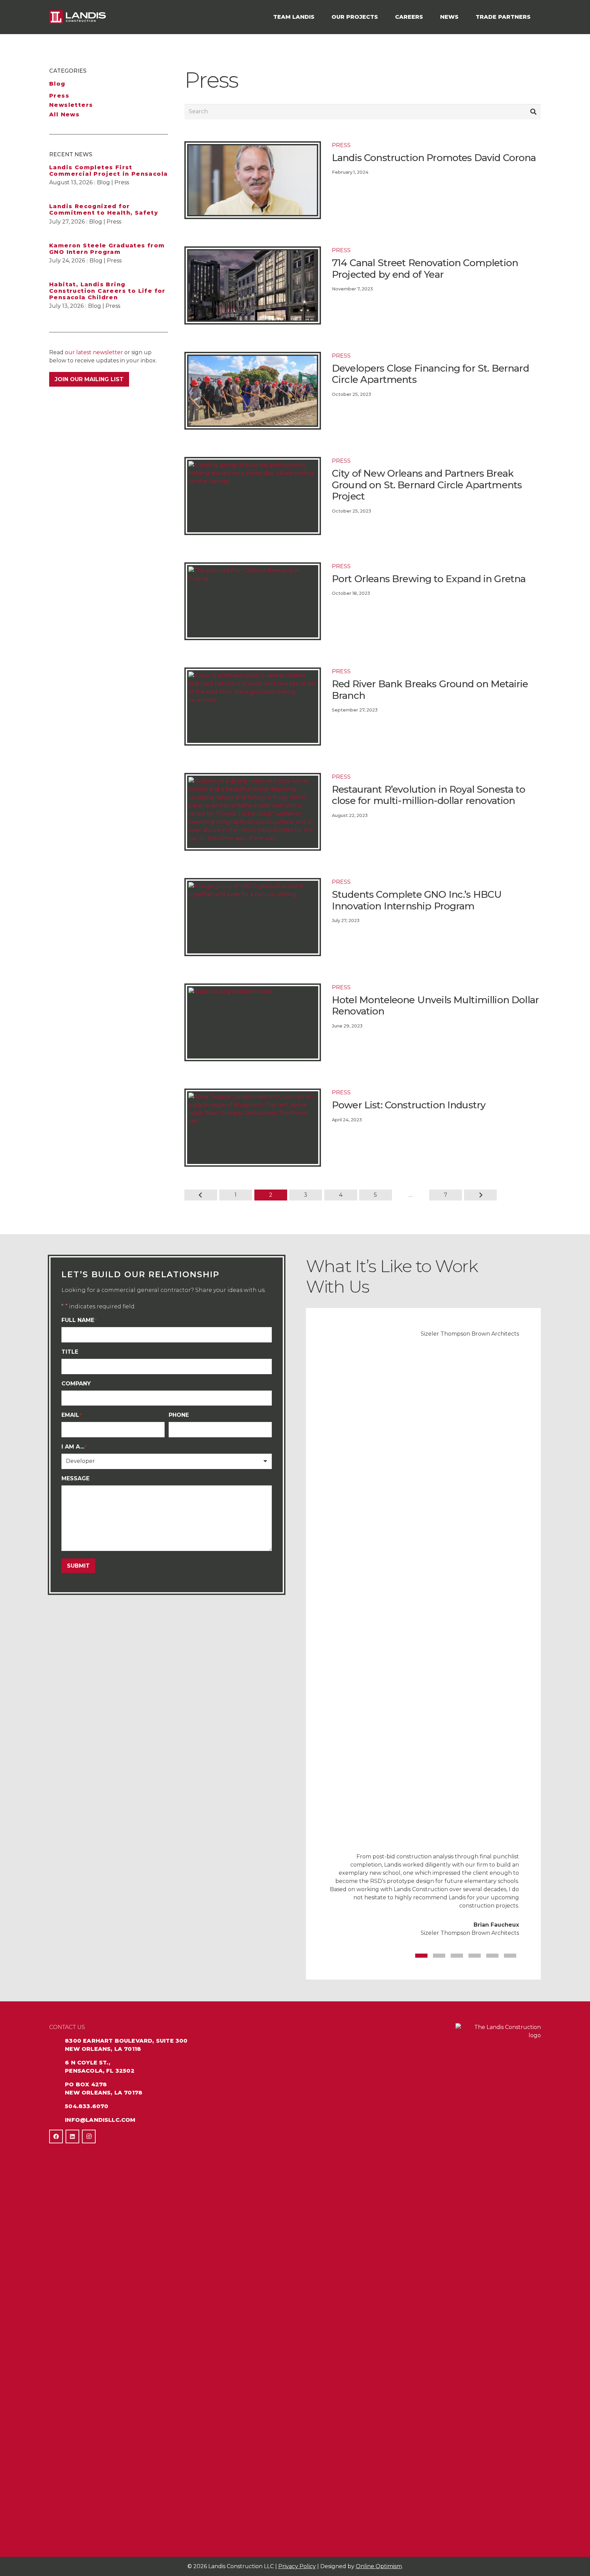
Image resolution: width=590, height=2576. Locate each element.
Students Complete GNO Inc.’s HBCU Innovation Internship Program (417, 900)
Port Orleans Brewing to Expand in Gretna (429, 579)
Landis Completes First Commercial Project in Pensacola (108, 171)
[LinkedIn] (72, 2136)
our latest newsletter (94, 352)
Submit (78, 1566)
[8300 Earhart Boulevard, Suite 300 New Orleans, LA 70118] (57, 2041)
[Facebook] (56, 2136)
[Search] (533, 112)
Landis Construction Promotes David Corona (434, 158)
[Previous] (201, 1195)
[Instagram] (89, 2136)
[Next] (480, 1195)
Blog (57, 84)
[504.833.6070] (57, 2106)
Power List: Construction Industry (409, 1105)
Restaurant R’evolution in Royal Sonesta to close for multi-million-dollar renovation (429, 795)
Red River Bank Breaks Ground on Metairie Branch (430, 690)
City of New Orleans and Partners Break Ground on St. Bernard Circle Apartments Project (427, 485)
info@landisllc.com (100, 2120)
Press (59, 96)
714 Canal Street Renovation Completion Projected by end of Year (425, 269)
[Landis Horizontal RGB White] (78, 17)
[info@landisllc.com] (57, 2120)
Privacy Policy (297, 2566)
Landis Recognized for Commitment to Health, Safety (104, 210)
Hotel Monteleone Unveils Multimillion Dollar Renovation (435, 1006)
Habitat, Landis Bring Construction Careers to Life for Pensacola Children (107, 291)
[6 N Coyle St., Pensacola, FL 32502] (57, 2063)
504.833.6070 (87, 2106)
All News (64, 114)
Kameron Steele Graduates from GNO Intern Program (107, 249)
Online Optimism (379, 2566)
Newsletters (71, 105)
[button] (318, 17)
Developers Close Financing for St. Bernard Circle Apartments (430, 374)
